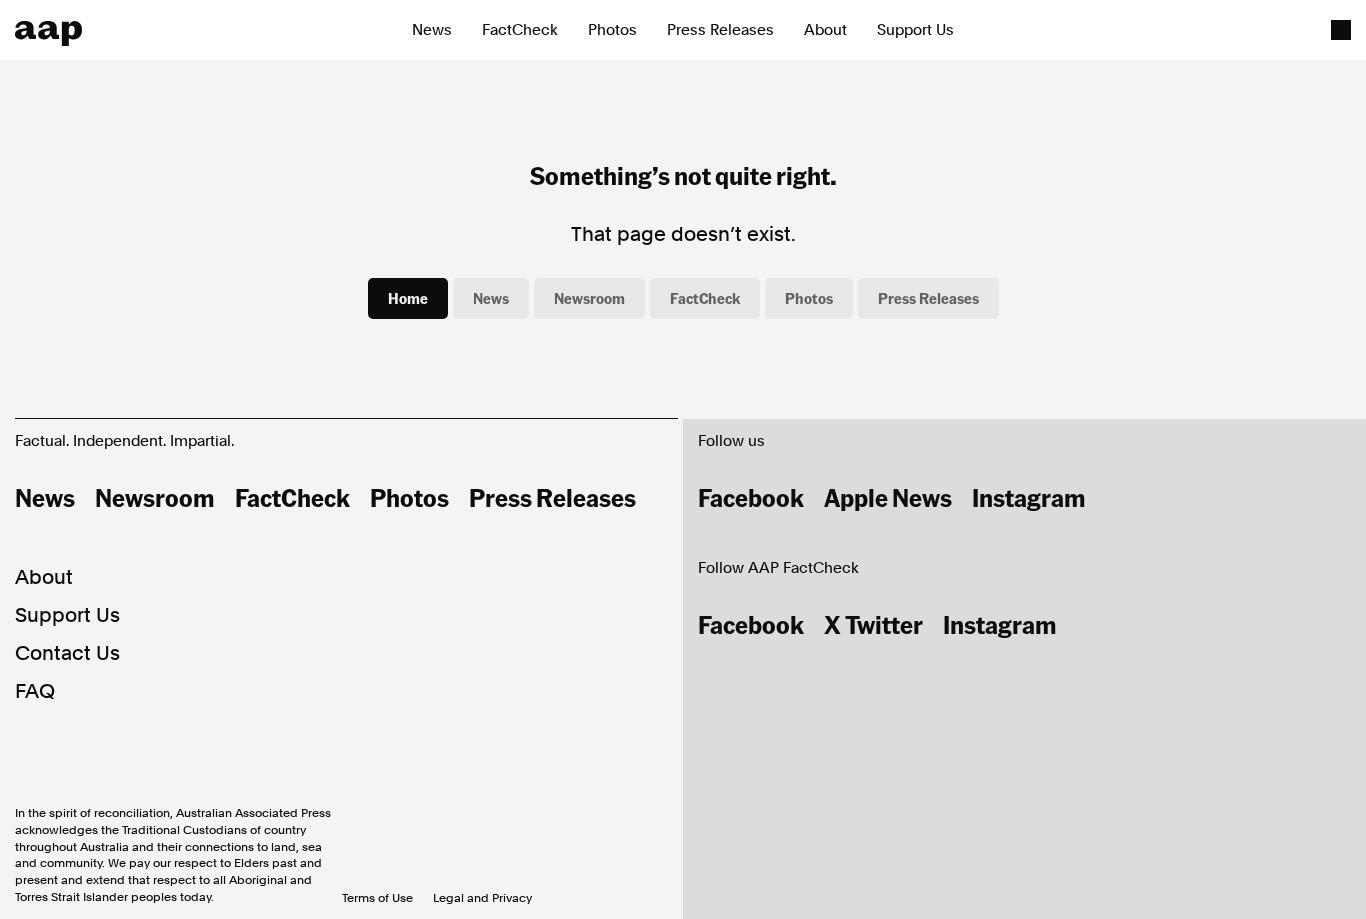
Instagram (1029, 497)
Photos (612, 30)
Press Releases (720, 30)
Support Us (915, 30)
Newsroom (589, 298)
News (432, 30)
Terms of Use (377, 898)
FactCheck (520, 30)
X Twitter (873, 624)
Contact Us (67, 653)
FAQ (35, 691)
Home (408, 298)
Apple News (888, 497)
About (825, 30)
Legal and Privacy (482, 898)
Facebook (751, 497)
